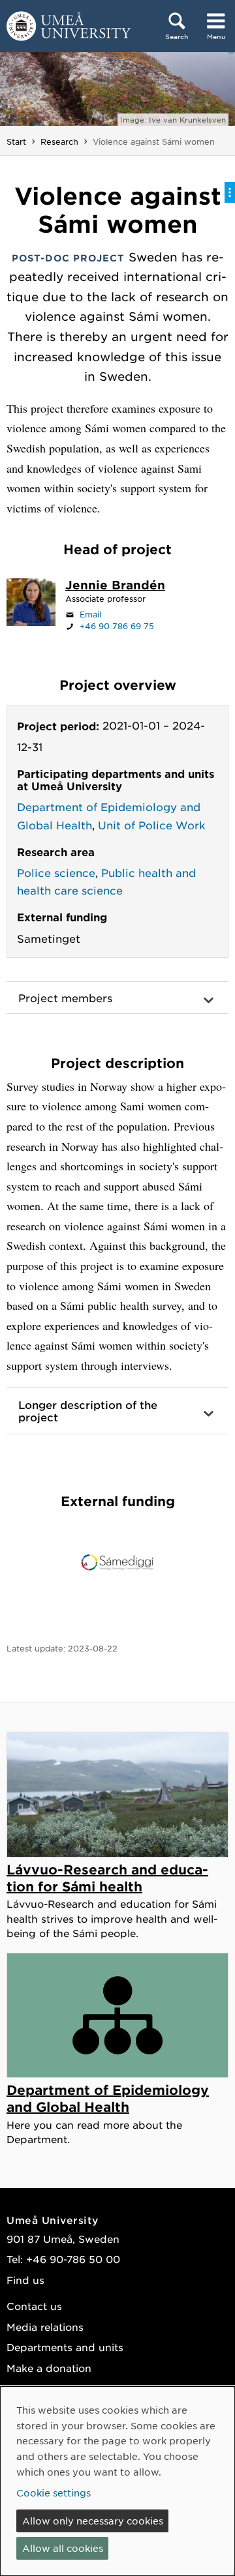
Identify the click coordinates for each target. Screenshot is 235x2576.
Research (59, 141)
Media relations (45, 2327)
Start (16, 141)
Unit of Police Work (152, 825)
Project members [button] (65, 998)
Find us (25, 2280)
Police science (56, 872)
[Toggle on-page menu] (230, 192)
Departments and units (65, 2347)
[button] (117, 1411)
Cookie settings (54, 2493)
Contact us (34, 2306)
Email (90, 614)
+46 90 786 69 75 (117, 626)
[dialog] (117, 2481)
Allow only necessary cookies (93, 2521)
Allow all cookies (63, 2548)
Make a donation (49, 2368)
